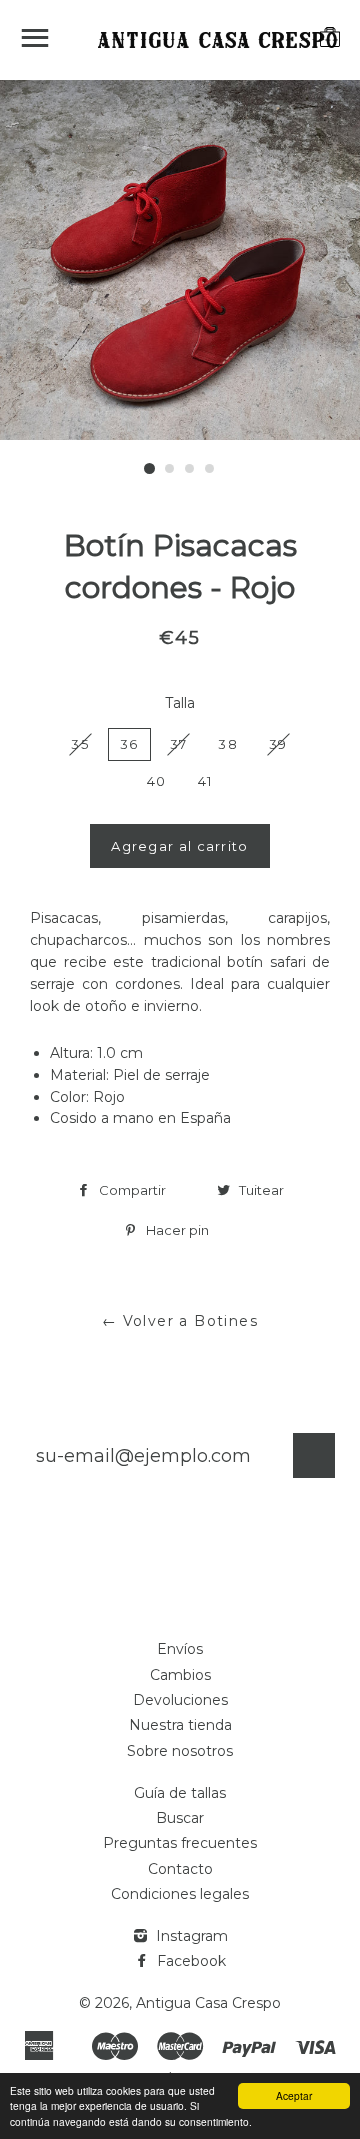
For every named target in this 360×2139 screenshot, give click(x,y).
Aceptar (294, 2095)
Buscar (180, 1818)
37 (179, 744)
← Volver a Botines (180, 1321)
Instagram (190, 1936)
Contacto (180, 1869)
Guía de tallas (180, 1793)
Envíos (180, 1649)
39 (278, 744)
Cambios (180, 1675)
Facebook (189, 1961)
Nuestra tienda (180, 1725)
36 (129, 744)
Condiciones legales (180, 1894)
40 (157, 781)
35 (80, 744)
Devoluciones (180, 1700)
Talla (180, 703)
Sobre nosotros (180, 1751)
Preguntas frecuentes (180, 1843)
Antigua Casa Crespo (208, 2003)
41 (205, 781)
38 (228, 744)
